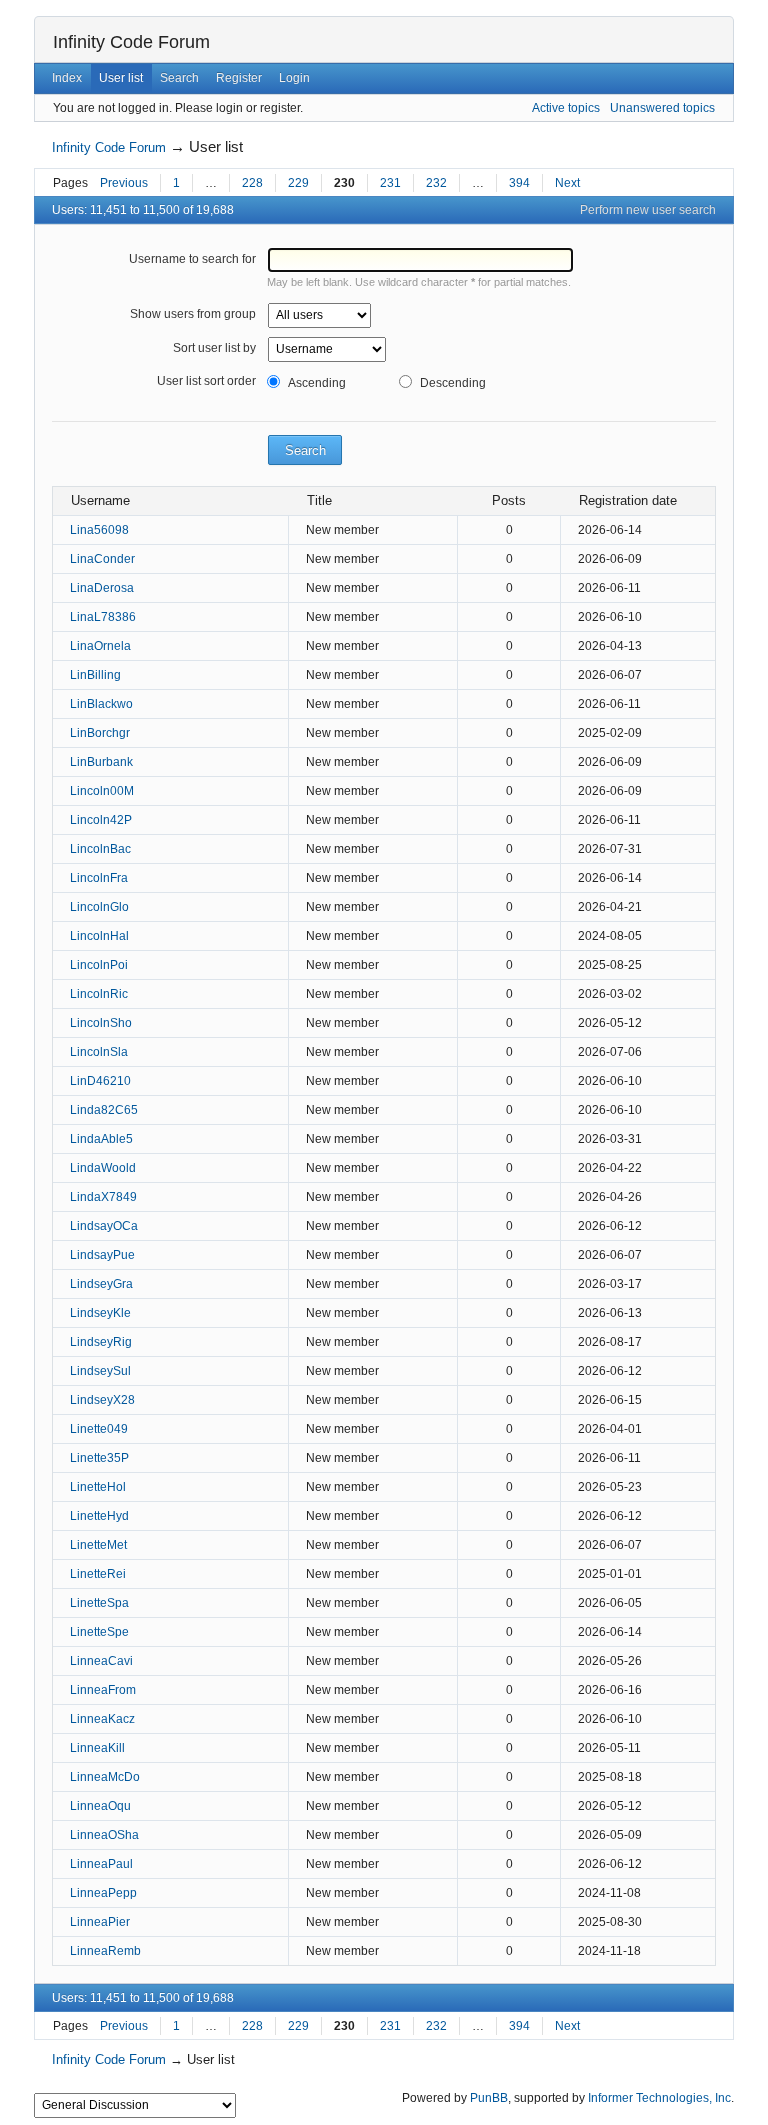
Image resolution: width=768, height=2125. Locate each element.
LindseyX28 (102, 1400)
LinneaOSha (104, 1835)
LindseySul (100, 1371)
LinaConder (102, 559)
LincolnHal (99, 936)
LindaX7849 (103, 1197)
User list (121, 78)
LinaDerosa (102, 588)
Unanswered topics (662, 108)
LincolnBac (100, 849)
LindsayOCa (104, 1226)
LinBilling (95, 675)
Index (67, 78)
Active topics (566, 108)
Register (239, 78)
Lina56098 (99, 530)
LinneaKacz (102, 1719)
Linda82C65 (104, 1110)
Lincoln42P (101, 820)
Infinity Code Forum (131, 42)
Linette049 (99, 1429)
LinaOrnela (100, 646)
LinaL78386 (103, 617)
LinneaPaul (101, 1864)
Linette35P (99, 1458)
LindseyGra (101, 1284)
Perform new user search (648, 210)
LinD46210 (100, 1081)
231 (390, 183)
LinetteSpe (99, 1632)
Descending (453, 383)
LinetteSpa (99, 1603)
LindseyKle (100, 1313)
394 (519, 183)
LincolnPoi (99, 965)
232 (436, 183)
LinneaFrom (103, 1690)
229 (298, 183)
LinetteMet (98, 1545)
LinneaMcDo (105, 1777)
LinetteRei (98, 1574)
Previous (124, 183)
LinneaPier (100, 1922)
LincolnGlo (99, 907)
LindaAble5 (101, 1139)
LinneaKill (97, 1748)
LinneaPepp (103, 1893)
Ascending (317, 383)
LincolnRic (99, 994)
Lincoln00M (102, 791)
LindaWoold (103, 1168)
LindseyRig (101, 1342)
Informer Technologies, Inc (659, 2098)
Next (567, 183)
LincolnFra (99, 878)
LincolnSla (99, 1052)
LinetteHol (98, 1487)
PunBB (489, 2098)
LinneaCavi (101, 1661)
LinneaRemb (105, 1951)
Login (294, 78)
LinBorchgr (100, 733)
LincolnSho (101, 1023)
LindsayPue (102, 1255)
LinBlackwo (101, 704)
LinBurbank (101, 762)
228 (252, 183)
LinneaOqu (100, 1806)
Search (179, 78)
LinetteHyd (99, 1516)
